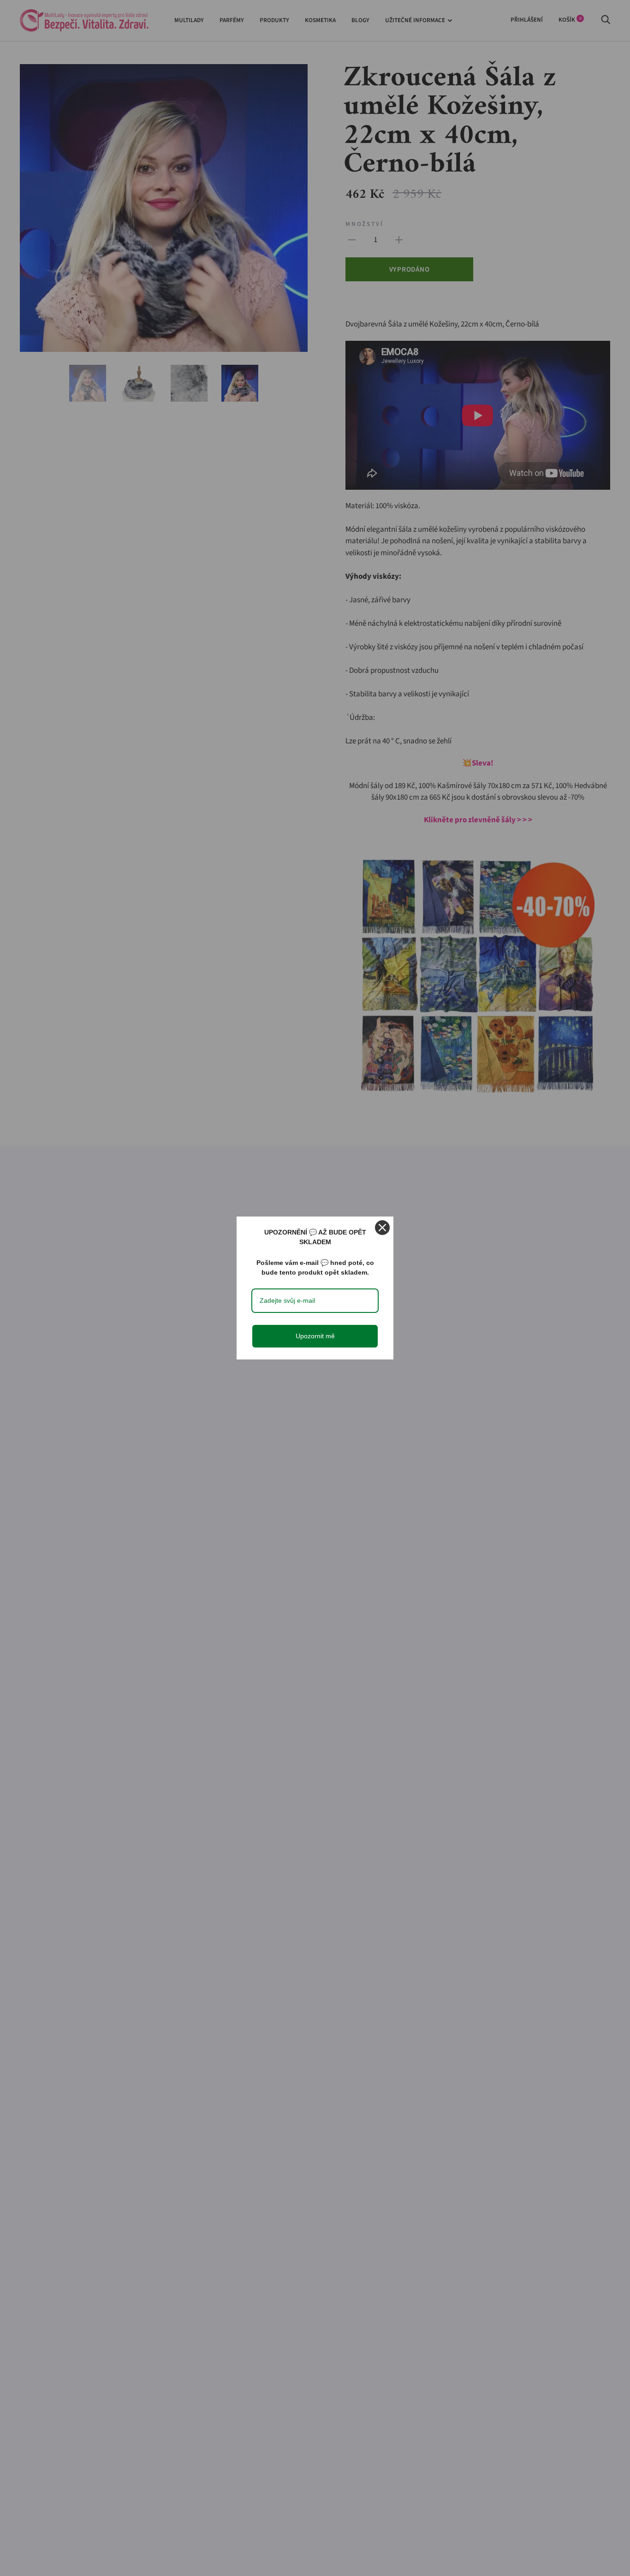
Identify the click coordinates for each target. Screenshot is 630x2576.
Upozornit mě (315, 1336)
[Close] (382, 1228)
